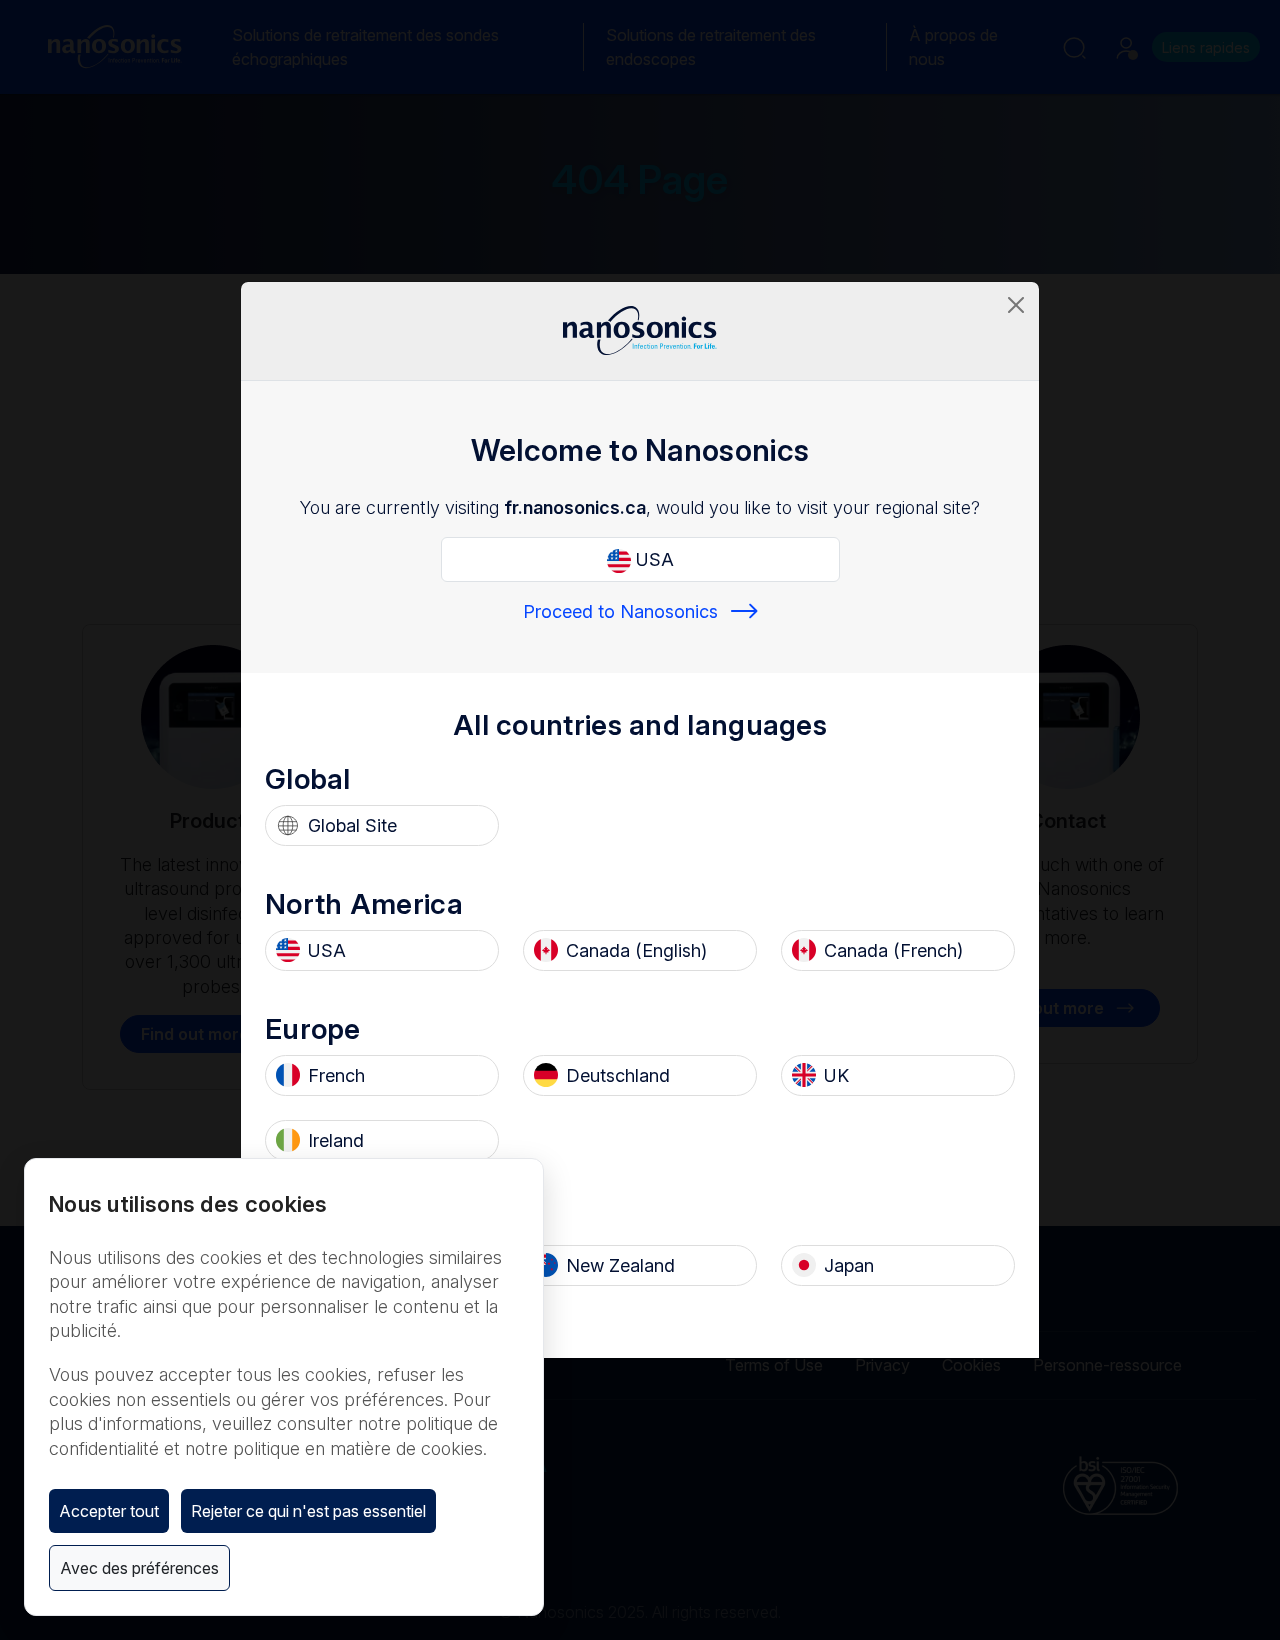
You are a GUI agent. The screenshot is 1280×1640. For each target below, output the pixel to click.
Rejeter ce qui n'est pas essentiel (308, 1511)
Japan (849, 1265)
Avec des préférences (139, 1568)
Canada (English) (636, 950)
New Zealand (620, 1265)
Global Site (352, 825)
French (336, 1075)
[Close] (1016, 305)
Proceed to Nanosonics (620, 611)
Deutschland (618, 1075)
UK (836, 1075)
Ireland (336, 1140)
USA (652, 559)
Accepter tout (109, 1511)
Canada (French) (893, 950)
